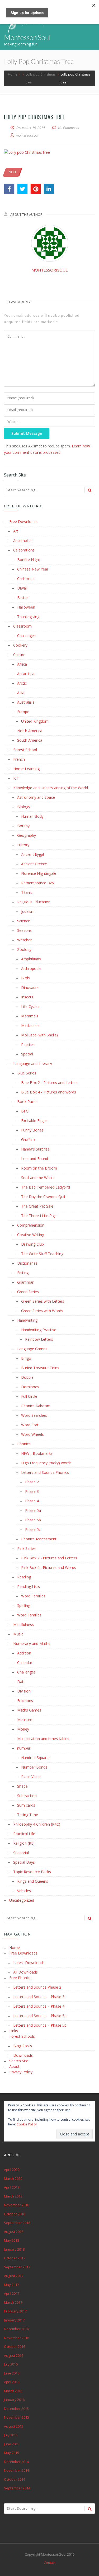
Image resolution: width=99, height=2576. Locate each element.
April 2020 (12, 2170)
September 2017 (17, 2267)
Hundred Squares (36, 1758)
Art (16, 531)
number (24, 1748)
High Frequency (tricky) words (46, 1463)
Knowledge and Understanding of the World (51, 788)
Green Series (28, 1292)
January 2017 (14, 2320)
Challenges (26, 636)
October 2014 (15, 2479)
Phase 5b (33, 1520)
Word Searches (34, 1415)
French (19, 759)
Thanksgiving (28, 617)
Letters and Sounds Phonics (45, 1472)
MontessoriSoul (27, 37)
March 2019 (13, 2196)
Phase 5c (33, 1529)
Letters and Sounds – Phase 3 (39, 1997)
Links (14, 2031)
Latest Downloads (29, 1963)
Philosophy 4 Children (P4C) (37, 1824)
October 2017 (15, 2258)
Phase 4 (32, 1501)
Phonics (24, 1444)
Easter (23, 598)
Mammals (30, 1016)
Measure (25, 1720)
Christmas (26, 579)
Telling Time (28, 1815)
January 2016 (14, 2400)
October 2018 (15, 2214)
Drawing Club (32, 1244)
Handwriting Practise (39, 1330)
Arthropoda (31, 968)
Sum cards (26, 1805)
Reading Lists (29, 1586)
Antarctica (26, 674)
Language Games (32, 1349)
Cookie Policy (27, 2124)
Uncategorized (22, 1900)
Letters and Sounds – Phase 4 (39, 2006)
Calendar (25, 1663)
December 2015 (16, 2409)
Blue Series (27, 1073)
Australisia (26, 702)
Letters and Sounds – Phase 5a (40, 2016)
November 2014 (16, 2470)
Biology (24, 807)
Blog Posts (23, 2046)
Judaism (28, 911)
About (14, 2066)
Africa (22, 664)
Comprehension (31, 1225)
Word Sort (30, 1425)
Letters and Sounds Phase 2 (37, 1987)
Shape (22, 1786)
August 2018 (14, 2232)
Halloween (26, 607)
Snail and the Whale (38, 1178)
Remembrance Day (38, 883)
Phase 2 (32, 1482)
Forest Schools (22, 2036)
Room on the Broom (39, 1168)
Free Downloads (23, 522)
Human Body (32, 816)
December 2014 (16, 2462)
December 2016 (16, 2329)
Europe (23, 712)
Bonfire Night (29, 560)
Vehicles (24, 1891)
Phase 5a (33, 1510)
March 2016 (13, 2391)
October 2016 (15, 2346)
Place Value (31, 1777)
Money (23, 1729)
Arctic (22, 683)
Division (24, 1691)
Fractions (25, 1701)
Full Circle (29, 1396)
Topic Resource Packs (32, 1872)
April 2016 (12, 2382)
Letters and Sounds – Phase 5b (40, 2025)
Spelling (24, 1605)
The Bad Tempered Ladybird (46, 1187)
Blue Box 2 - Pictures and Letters (49, 1083)
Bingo (26, 1358)
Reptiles (28, 1044)
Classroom (22, 626)
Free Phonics (20, 1978)
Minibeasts (30, 1025)
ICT (16, 778)
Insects (27, 997)
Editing (23, 1273)
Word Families (33, 1596)
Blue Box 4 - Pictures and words (49, 1092)
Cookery (20, 645)
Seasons (24, 930)
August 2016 (14, 2355)
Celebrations (24, 550)
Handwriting (27, 1320)
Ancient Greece (34, 864)
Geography (27, 835)
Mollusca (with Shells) (39, 1035)
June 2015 (12, 2444)
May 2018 (11, 2240)
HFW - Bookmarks (37, 1453)
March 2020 (13, 2178)
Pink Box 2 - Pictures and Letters (49, 1558)
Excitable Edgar (34, 1121)
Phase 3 (32, 1491)
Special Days (24, 1862)
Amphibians (31, 959)
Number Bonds (34, 1767)
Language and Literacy (33, 1063)
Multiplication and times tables (43, 1739)
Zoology (24, 949)
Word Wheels (32, 1434)
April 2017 (12, 2293)
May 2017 (11, 2285)
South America (30, 740)
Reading (24, 1577)
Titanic (27, 892)
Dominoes (30, 1387)
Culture (19, 655)
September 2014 (17, 2488)
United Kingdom (35, 721)
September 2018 (17, 2223)
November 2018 (16, 2205)
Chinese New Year (33, 569)
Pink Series (26, 1548)
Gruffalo (28, 1140)
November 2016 (16, 2338)
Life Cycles (30, 1006)
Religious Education (34, 902)
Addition (24, 1653)
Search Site (19, 2061)
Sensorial (21, 1853)
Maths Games (29, 1710)
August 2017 (14, 2276)
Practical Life (24, 1834)
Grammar (25, 1282)
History (23, 845)
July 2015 (11, 2435)
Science (24, 921)
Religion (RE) (24, 1843)
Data (21, 1682)
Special (27, 1054)
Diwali (22, 588)
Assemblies (23, 541)
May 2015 (11, 2453)
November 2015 (16, 2417)
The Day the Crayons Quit (43, 1197)
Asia (21, 693)
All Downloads (25, 1972)
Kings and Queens (33, 1881)
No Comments (69, 128)
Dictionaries (27, 1263)
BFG (25, 1111)
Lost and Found (35, 1159)
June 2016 (12, 2373)
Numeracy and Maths (32, 1644)
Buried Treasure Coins (40, 1368)
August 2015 (14, 2426)
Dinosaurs (30, 987)
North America (30, 731)
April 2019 (12, 2187)
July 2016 (11, 2364)
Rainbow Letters (39, 1339)
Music (18, 1634)
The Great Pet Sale (37, 1206)
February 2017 (15, 2311)
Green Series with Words (42, 1311)
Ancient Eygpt (33, 854)
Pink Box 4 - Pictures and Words (49, 1567)
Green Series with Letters (43, 1301)
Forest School (25, 750)
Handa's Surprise (35, 1149)
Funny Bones (32, 1130)
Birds (25, 978)
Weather (24, 940)
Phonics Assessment (39, 1539)
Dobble (27, 1377)
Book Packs (27, 1102)
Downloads (23, 2055)
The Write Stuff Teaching (42, 1254)
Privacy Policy (21, 2072)
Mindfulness (23, 1624)
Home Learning (26, 769)
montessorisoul (49, 270)
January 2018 (14, 2249)
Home (15, 1948)
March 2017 (13, 2302)
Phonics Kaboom (36, 1406)
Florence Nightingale (39, 873)
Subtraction (27, 1796)
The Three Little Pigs (39, 1216)
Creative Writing (31, 1235)
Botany (23, 826)
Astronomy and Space (36, 797)
